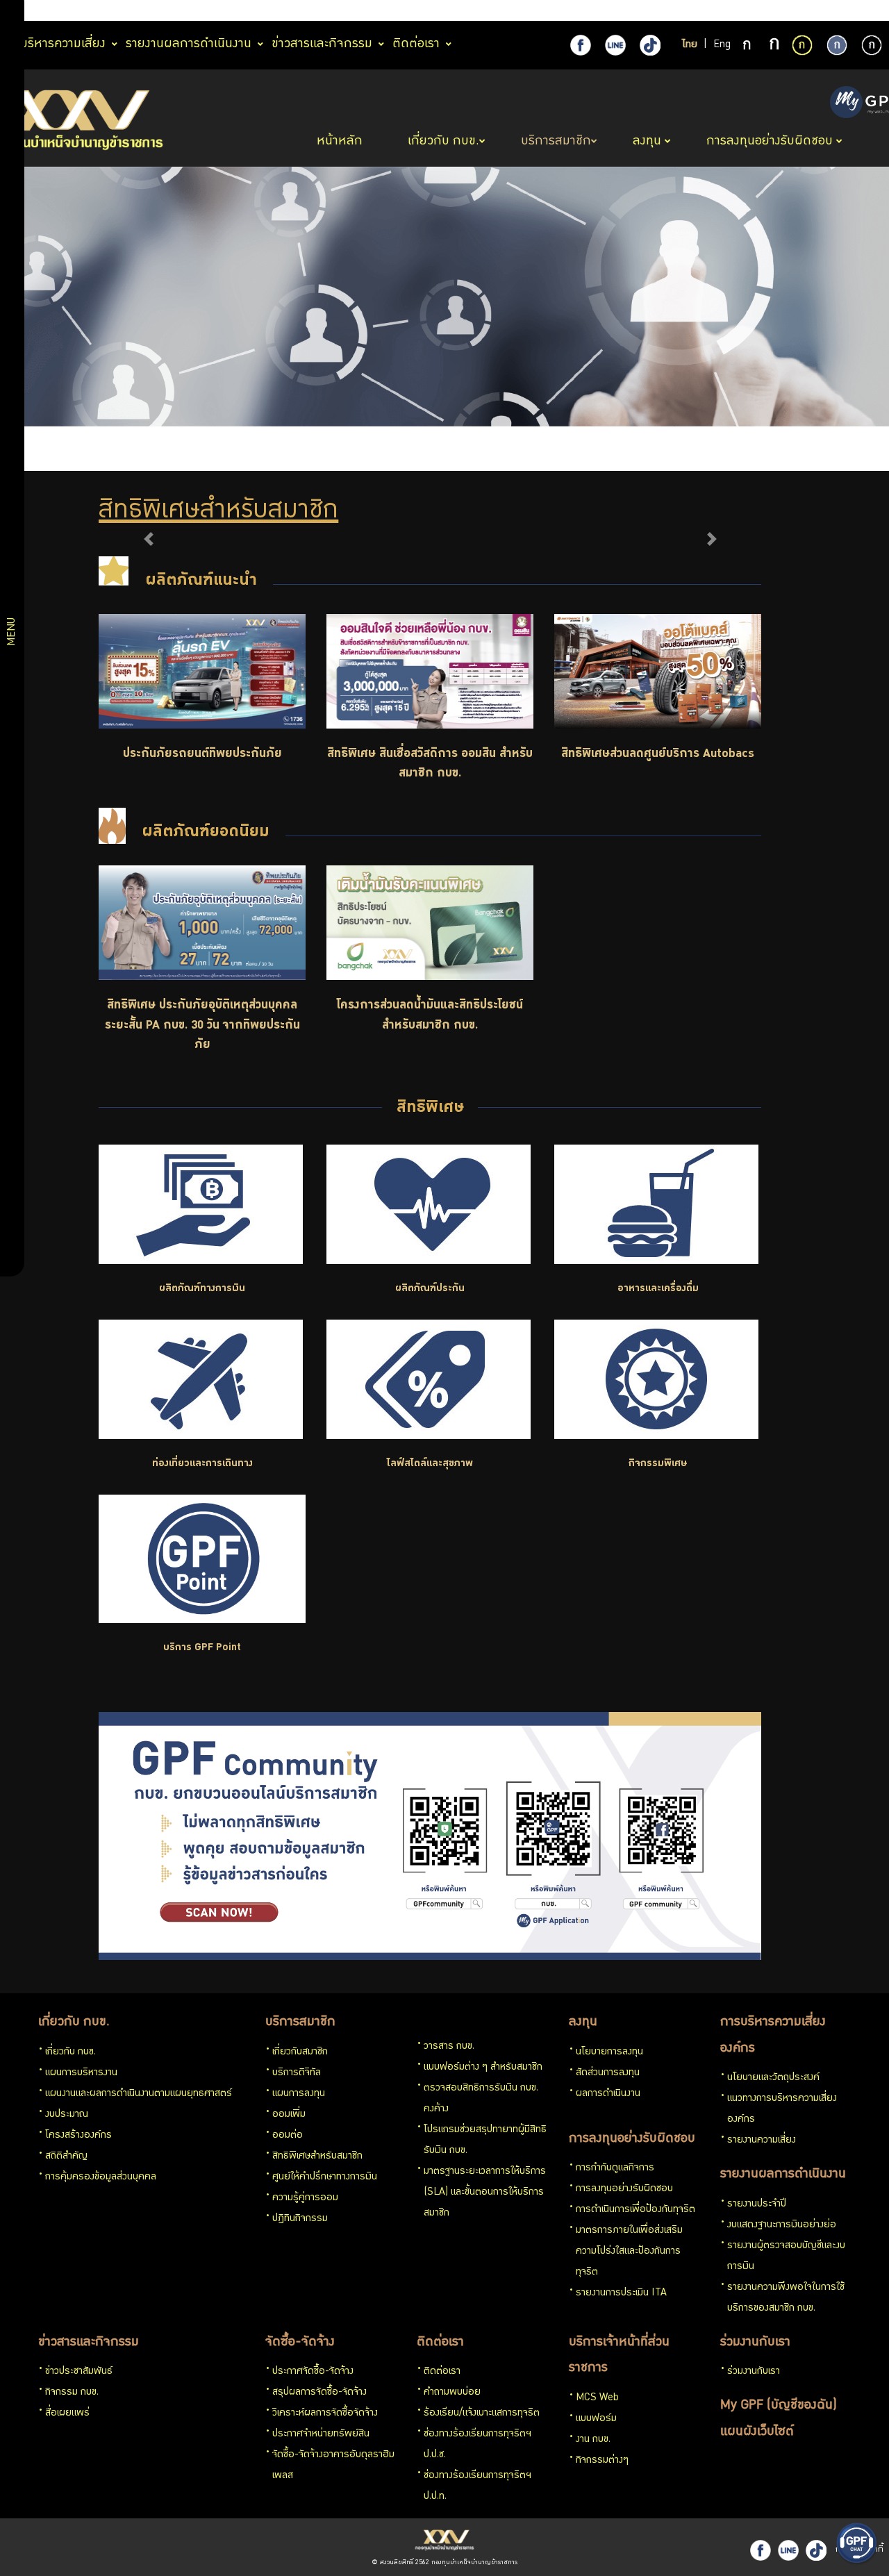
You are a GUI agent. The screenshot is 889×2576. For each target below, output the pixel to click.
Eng (722, 45)
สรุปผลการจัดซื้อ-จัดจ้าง (319, 2393)
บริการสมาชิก (300, 2022)
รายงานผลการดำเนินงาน (783, 2175)
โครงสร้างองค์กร (78, 2136)
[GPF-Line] (615, 45)
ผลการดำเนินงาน (608, 2094)
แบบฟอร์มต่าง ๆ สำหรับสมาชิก (483, 2068)
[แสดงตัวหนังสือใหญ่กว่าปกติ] (774, 46)
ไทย (690, 45)
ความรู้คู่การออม (305, 2198)
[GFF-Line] (788, 2550)
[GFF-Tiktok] (816, 2550)
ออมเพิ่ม (289, 2115)
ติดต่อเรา (440, 2343)
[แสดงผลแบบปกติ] (837, 45)
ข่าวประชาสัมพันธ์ (79, 2372)
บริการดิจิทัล (297, 2073)
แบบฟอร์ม (596, 2419)
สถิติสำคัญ (66, 2157)
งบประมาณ (67, 2115)
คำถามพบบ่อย (452, 2393)
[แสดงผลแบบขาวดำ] (872, 45)
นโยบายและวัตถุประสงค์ (773, 2078)
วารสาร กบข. (449, 2047)
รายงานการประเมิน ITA (621, 2293)
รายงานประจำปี (757, 2204)
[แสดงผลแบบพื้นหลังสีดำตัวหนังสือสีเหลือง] (802, 45)
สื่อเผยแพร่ (67, 2413)
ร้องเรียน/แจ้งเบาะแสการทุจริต (482, 2413)
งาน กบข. (593, 2440)
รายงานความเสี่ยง (762, 2141)
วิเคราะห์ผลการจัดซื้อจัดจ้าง (325, 2413)
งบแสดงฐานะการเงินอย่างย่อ (782, 2225)
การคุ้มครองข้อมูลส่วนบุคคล (101, 2177)
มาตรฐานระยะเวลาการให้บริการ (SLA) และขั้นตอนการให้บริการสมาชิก (485, 2193)
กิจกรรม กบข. (72, 2393)
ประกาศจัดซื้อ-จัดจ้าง (313, 2372)
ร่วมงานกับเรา (755, 2343)
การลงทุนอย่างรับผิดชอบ (632, 2139)
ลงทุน (583, 2022)
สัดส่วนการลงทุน (608, 2073)
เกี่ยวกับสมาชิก (300, 2052)
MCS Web (597, 2398)
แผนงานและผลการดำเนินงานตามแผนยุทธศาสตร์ (139, 2094)
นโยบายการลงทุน (609, 2052)
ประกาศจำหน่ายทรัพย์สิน (321, 2434)
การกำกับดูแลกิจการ (615, 2168)
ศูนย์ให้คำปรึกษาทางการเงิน (325, 2177)
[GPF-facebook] (581, 45)
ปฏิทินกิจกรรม (300, 2219)
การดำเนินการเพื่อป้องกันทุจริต (635, 2210)
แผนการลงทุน (299, 2094)
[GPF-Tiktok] (650, 45)
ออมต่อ (288, 2136)
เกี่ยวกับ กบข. (74, 2022)
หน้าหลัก (341, 142)
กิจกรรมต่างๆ (602, 2461)
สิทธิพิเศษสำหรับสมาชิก (317, 2157)
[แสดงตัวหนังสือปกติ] (748, 46)
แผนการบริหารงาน (81, 2073)
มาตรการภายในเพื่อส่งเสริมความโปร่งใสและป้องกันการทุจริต (629, 2252)
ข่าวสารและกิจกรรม (89, 2343)
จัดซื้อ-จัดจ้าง (300, 2343)
